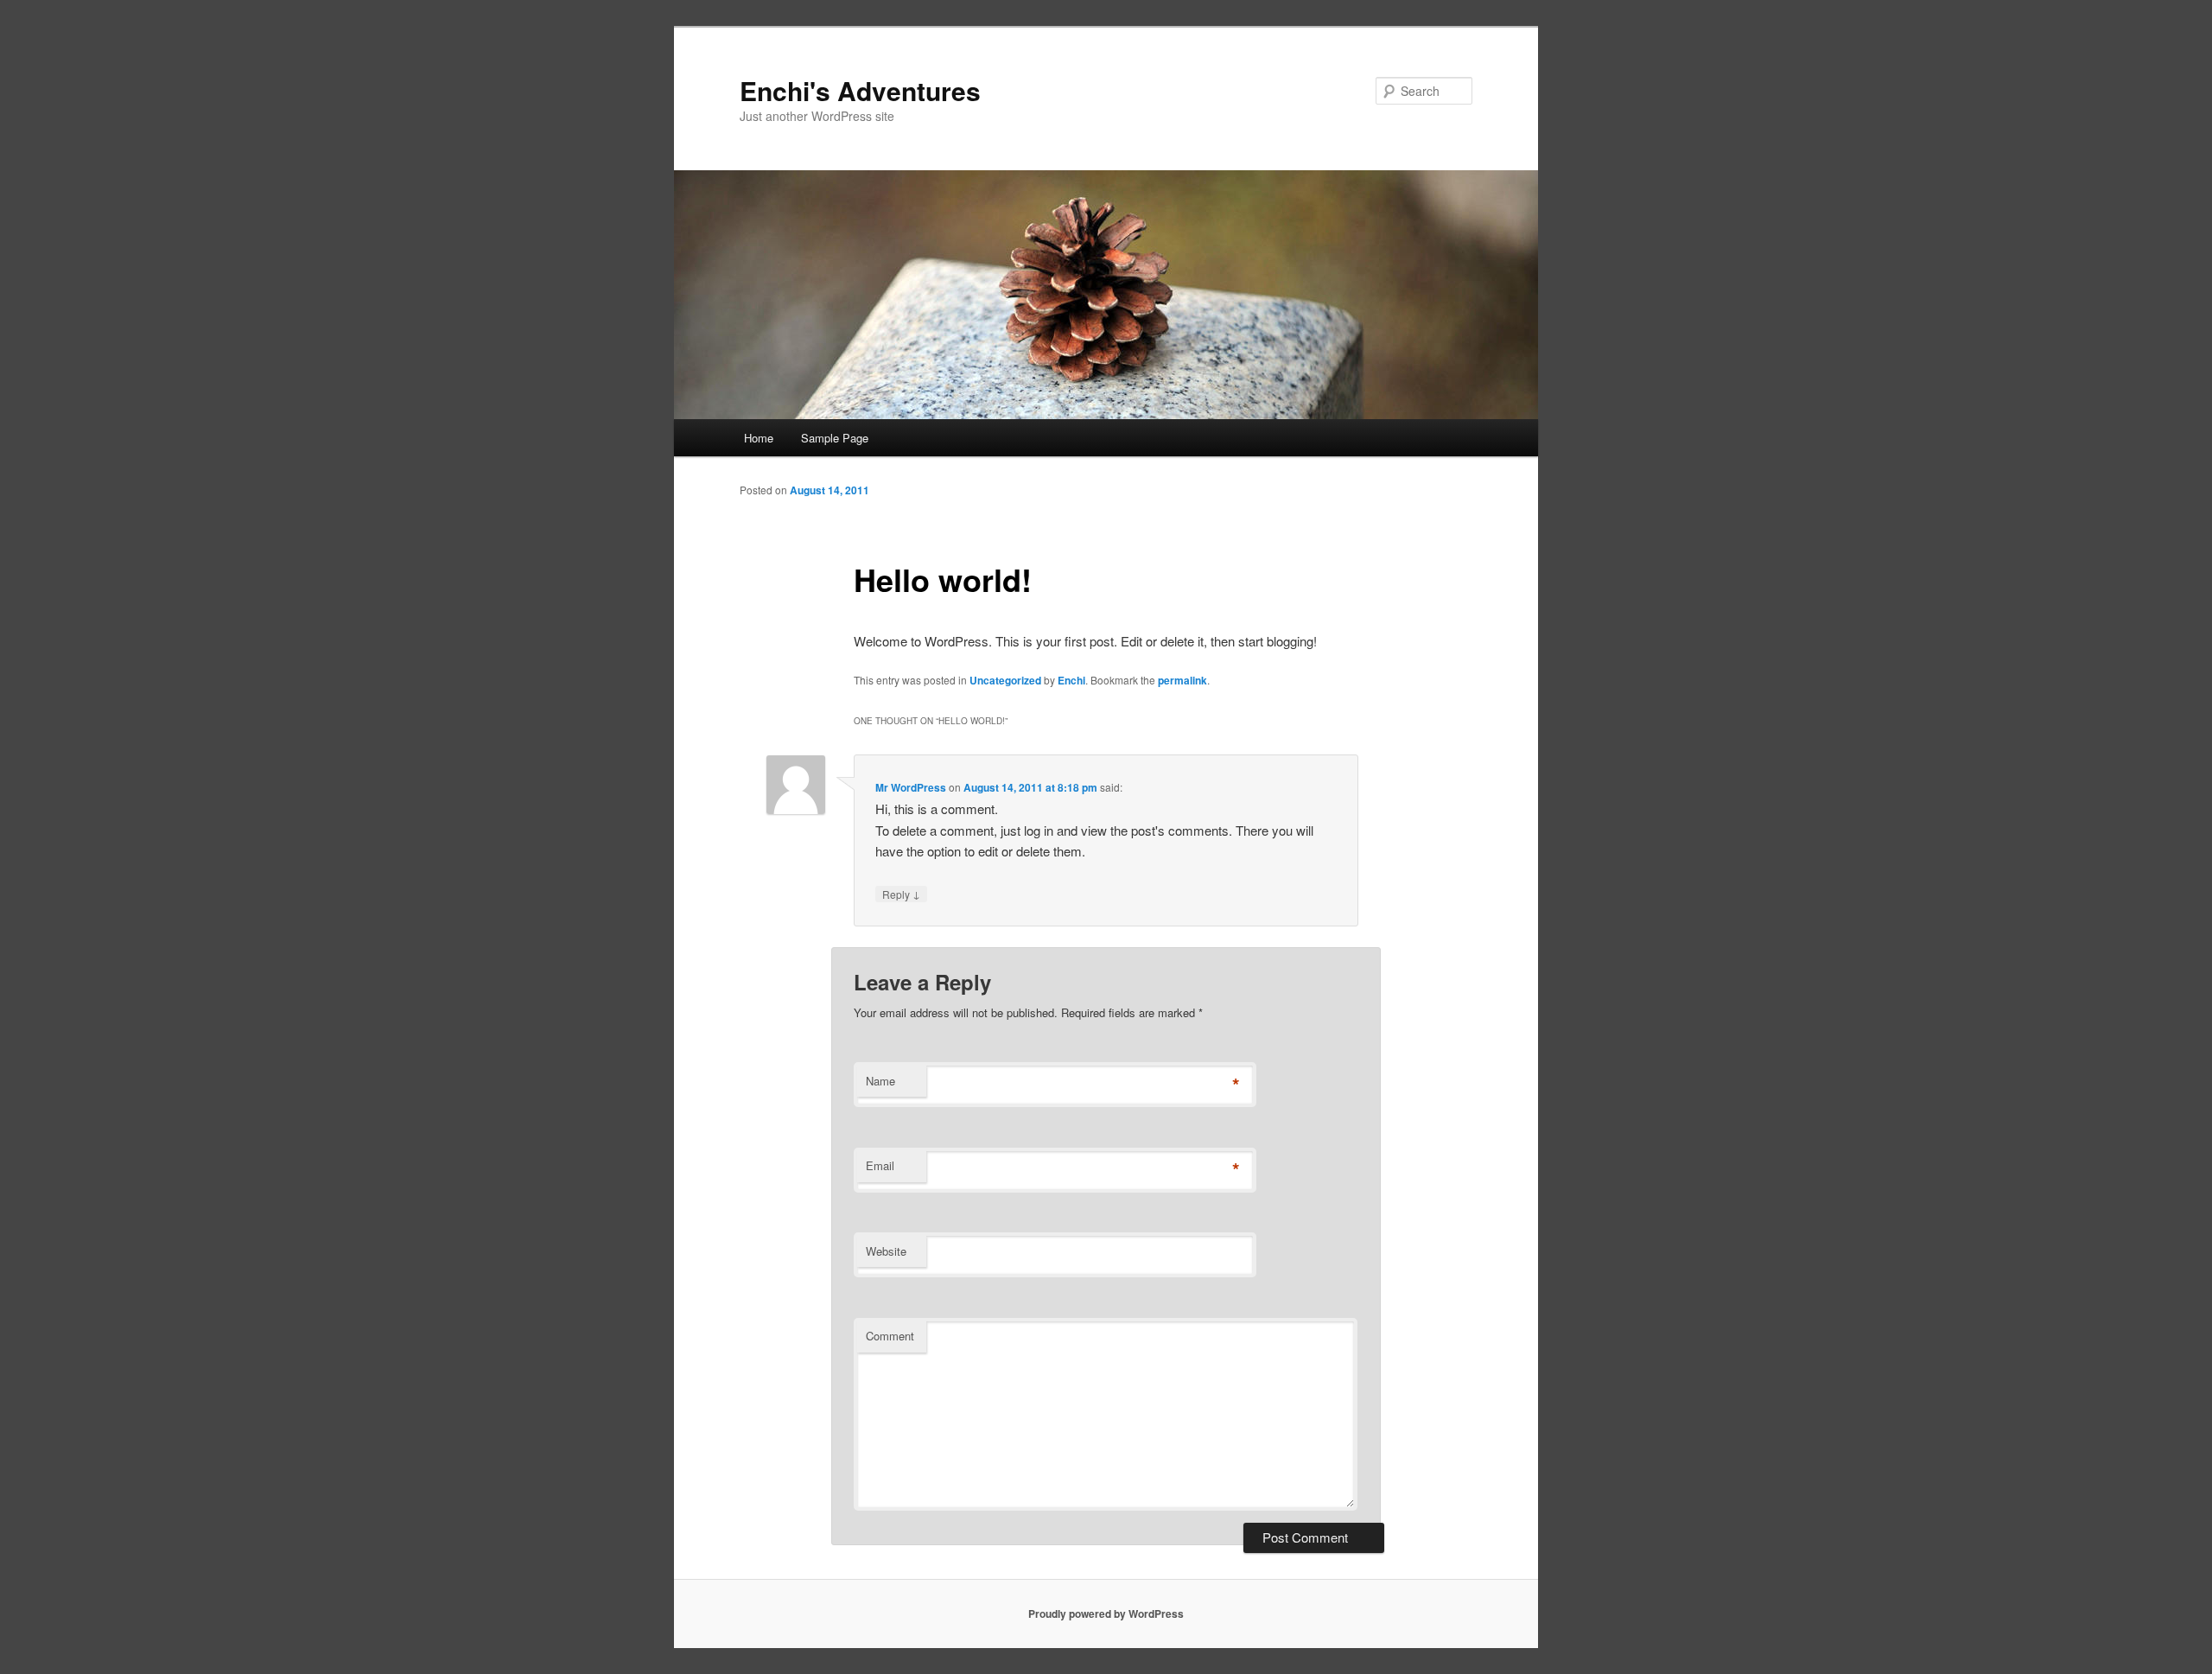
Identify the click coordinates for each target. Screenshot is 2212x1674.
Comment (890, 1336)
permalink (1182, 680)
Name (880, 1081)
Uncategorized (1005, 680)
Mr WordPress (911, 787)
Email (880, 1165)
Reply (901, 894)
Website (886, 1251)
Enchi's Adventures (860, 90)
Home (759, 438)
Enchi (1071, 680)
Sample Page (835, 438)
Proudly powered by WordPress (1106, 1614)
